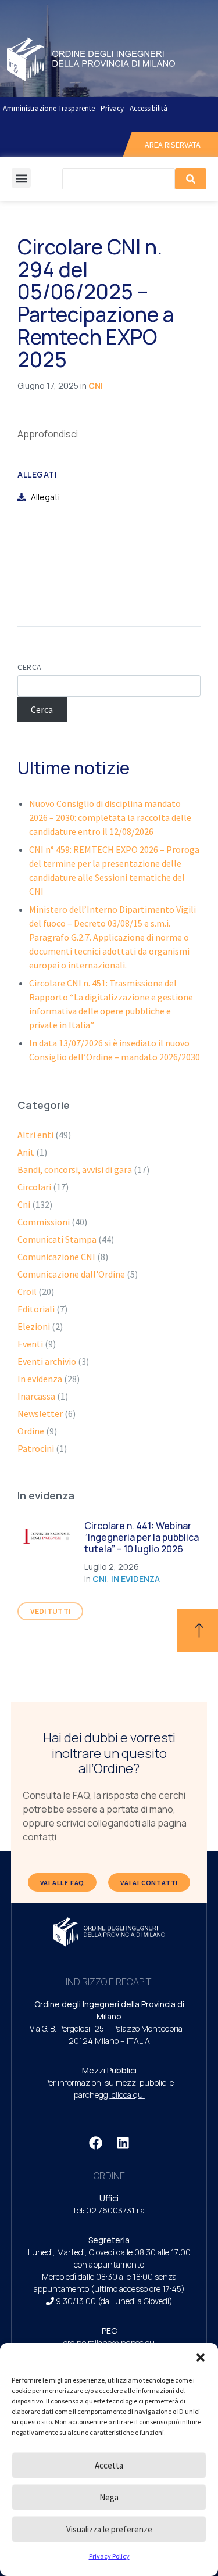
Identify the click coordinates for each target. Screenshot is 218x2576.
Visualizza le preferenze (109, 2529)
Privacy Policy (109, 2556)
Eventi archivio (47, 1361)
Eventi (30, 1344)
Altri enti (35, 1135)
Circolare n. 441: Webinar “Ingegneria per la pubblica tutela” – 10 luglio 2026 (142, 1537)
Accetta (109, 2465)
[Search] (191, 179)
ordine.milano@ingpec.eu (109, 2343)
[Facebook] (95, 2143)
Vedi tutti (50, 1611)
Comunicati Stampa (57, 1239)
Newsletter (40, 1413)
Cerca (30, 667)
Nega (109, 2497)
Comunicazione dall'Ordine (71, 1274)
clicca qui (128, 2095)
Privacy (112, 108)
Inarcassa (36, 1396)
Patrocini (36, 1448)
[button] (201, 2358)
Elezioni (34, 1326)
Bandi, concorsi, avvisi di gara (75, 1169)
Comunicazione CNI (56, 1257)
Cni (96, 385)
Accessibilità (149, 108)
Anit (26, 1152)
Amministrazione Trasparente (49, 108)
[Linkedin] (123, 2143)
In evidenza (40, 1379)
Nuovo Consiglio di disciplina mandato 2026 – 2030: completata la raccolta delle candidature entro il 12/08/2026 (110, 817)
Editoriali (36, 1309)
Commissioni (44, 1222)
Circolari (34, 1187)
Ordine (31, 1431)
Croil (27, 1291)
